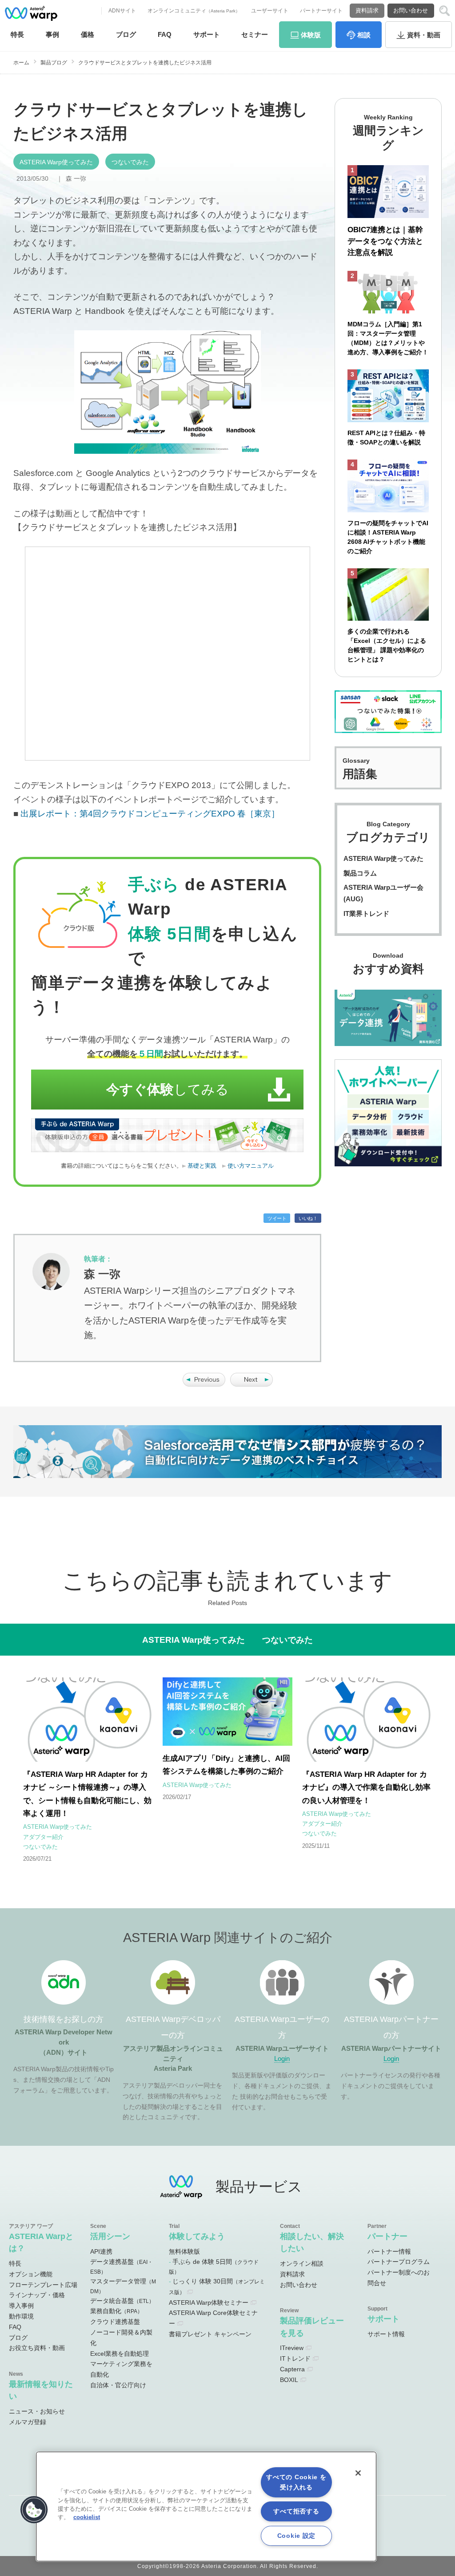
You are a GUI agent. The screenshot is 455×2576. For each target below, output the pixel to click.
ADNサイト (122, 11)
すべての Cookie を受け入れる (296, 2482)
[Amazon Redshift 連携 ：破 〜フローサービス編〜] (251, 1384)
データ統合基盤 (122, 2301)
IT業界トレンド (366, 913)
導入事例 (21, 2306)
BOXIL (289, 2380)
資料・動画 (424, 35)
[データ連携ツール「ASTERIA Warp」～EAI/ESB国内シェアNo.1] (31, 13)
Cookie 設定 (296, 2536)
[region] (206, 2507)
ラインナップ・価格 (37, 2295)
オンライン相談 (302, 2263)
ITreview (292, 2348)
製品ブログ (54, 63)
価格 (88, 34)
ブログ (126, 34)
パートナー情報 (389, 2251)
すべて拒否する (296, 2511)
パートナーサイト (321, 11)
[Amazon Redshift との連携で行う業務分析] (204, 1384)
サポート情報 (386, 2334)
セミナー (255, 34)
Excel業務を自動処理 (120, 2354)
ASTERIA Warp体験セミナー (209, 2303)
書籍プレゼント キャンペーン (210, 2334)
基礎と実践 (202, 1166)
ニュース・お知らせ (37, 2411)
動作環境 (21, 2316)
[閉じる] (358, 2473)
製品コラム (360, 873)
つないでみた (130, 162)
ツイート (277, 1218)
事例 (52, 34)
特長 (17, 34)
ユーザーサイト (270, 11)
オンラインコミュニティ (194, 11)
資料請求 (367, 10)
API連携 (101, 2251)
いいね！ (308, 1218)
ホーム (21, 63)
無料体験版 (184, 2251)
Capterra (292, 2369)
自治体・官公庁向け (118, 2385)
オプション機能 (31, 2274)
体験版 (311, 35)
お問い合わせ (411, 10)
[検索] (445, 11)
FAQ (165, 34)
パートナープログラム (399, 2262)
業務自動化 (116, 2311)
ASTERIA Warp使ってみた (56, 162)
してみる (168, 1089)
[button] (34, 2510)
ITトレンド (295, 2358)
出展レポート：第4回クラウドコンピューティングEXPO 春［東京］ (150, 814)
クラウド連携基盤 (115, 2322)
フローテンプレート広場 (43, 2285)
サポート (207, 34)
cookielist (87, 2517)
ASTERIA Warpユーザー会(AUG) (383, 893)
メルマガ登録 (28, 2422)
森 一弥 (76, 178)
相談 (364, 35)
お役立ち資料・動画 (37, 2348)
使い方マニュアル (251, 1166)
